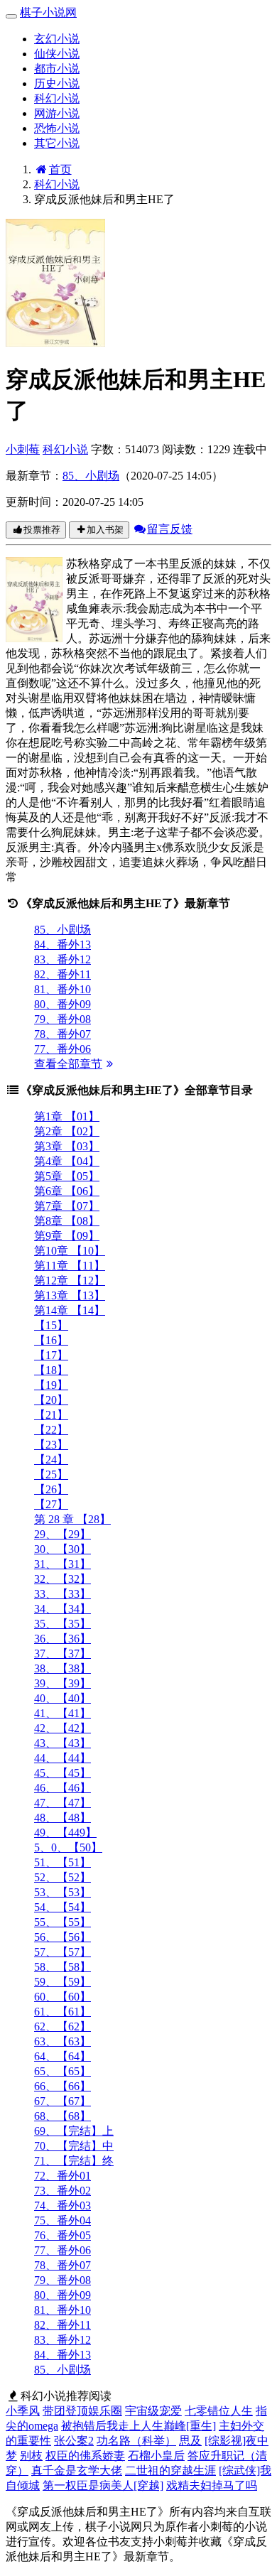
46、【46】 (63, 1788)
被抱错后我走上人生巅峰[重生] (138, 2426)
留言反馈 (170, 529)
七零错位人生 (219, 2411)
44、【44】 (63, 1758)
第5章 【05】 (67, 1176)
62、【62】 (63, 2026)
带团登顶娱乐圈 (82, 2411)
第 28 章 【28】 (72, 1519)
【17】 (51, 1355)
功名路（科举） (136, 2441)
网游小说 (57, 113)
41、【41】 (63, 1713)
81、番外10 (63, 989)
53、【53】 (63, 1892)
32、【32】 (63, 1579)
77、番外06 (63, 1049)
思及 (190, 2441)
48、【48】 (63, 1818)
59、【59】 (63, 1982)
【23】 (51, 1445)
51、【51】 (63, 1862)
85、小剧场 (91, 476)
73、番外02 (63, 2191)
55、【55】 (63, 1922)
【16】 (51, 1340)
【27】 (51, 1504)
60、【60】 (63, 1997)
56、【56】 (63, 1937)
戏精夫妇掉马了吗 (212, 2485)
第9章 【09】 (67, 1236)
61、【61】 (63, 2012)
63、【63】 (63, 2041)
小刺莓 (23, 449)
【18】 (51, 1370)
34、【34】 (63, 1609)
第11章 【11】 (70, 1266)
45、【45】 (63, 1773)
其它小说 (57, 143)
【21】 (51, 1415)
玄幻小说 (57, 39)
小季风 (23, 2411)
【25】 (51, 1474)
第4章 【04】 (67, 1161)
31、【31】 (63, 1564)
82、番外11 (63, 974)
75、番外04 (63, 2220)
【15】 (51, 1325)
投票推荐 (42, 530)
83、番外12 (63, 959)
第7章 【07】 (67, 1206)
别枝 (31, 2456)
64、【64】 (63, 2056)
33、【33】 (63, 1594)
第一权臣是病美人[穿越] (103, 2485)
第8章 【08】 (67, 1221)
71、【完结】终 (74, 2161)
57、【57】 (63, 1952)
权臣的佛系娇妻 (85, 2456)
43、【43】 (63, 1743)
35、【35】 (63, 1624)
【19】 (51, 1385)
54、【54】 (63, 1907)
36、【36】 (63, 1639)
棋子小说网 (48, 12)
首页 (60, 169)
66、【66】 (63, 2086)
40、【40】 (63, 1698)
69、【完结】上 (74, 2131)
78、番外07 (63, 1034)
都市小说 (57, 69)
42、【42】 (63, 1728)
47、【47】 (63, 1803)
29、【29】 (63, 1534)
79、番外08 (63, 1019)
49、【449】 (65, 1833)
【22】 (51, 1430)
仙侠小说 (57, 54)
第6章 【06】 (67, 1191)
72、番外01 (63, 2176)
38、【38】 (63, 1668)
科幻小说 (57, 98)
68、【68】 (63, 2116)
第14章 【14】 (70, 1310)
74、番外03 (63, 2206)
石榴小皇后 (156, 2456)
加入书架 (105, 530)
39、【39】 (63, 1683)
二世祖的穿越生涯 (170, 2471)
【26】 (51, 1489)
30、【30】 (63, 1549)
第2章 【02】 (67, 1131)
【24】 (51, 1460)
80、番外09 (63, 1004)
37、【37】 (63, 1654)
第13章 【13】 (70, 1295)
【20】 (51, 1400)
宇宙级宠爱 (153, 2411)
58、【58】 (63, 1967)
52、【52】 (63, 1877)
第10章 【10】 (70, 1251)
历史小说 (57, 83)
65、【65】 (63, 2071)
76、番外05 (63, 2235)
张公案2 (74, 2441)
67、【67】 (63, 2101)
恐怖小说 (57, 128)
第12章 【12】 (70, 1281)
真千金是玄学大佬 (77, 2471)
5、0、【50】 (68, 1847)
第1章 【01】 (67, 1116)
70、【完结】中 (74, 2146)
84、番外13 (63, 945)
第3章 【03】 (67, 1146)
